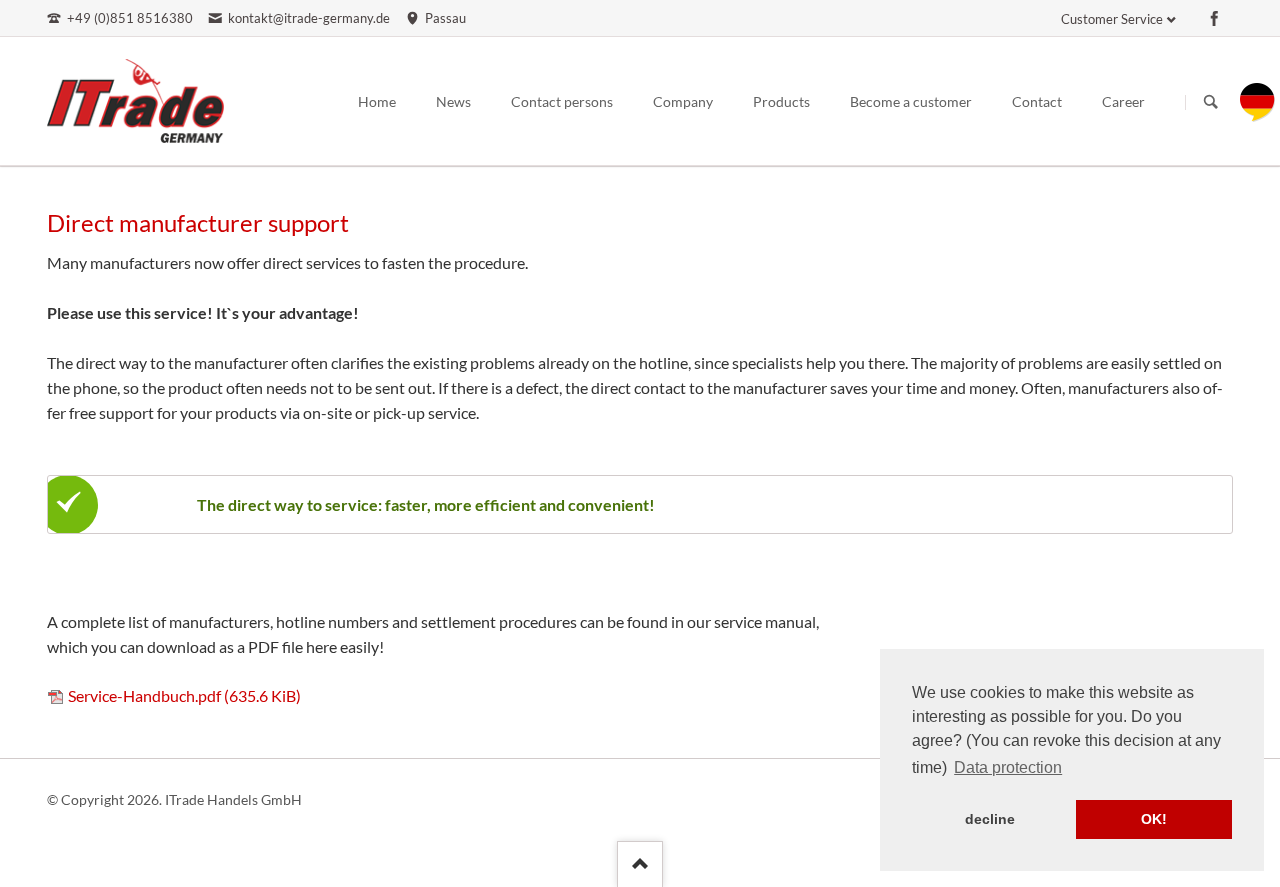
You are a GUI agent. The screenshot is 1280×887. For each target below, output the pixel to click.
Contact (1037, 101)
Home (377, 101)
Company (683, 101)
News (453, 101)
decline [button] (990, 819)
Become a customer (911, 101)
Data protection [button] (1008, 767)
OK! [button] (1154, 819)
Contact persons (562, 101)
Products (781, 101)
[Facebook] (1215, 18)
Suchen (1211, 102)
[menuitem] (1257, 115)
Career (1123, 101)
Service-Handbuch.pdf (184, 695)
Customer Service (1112, 19)
